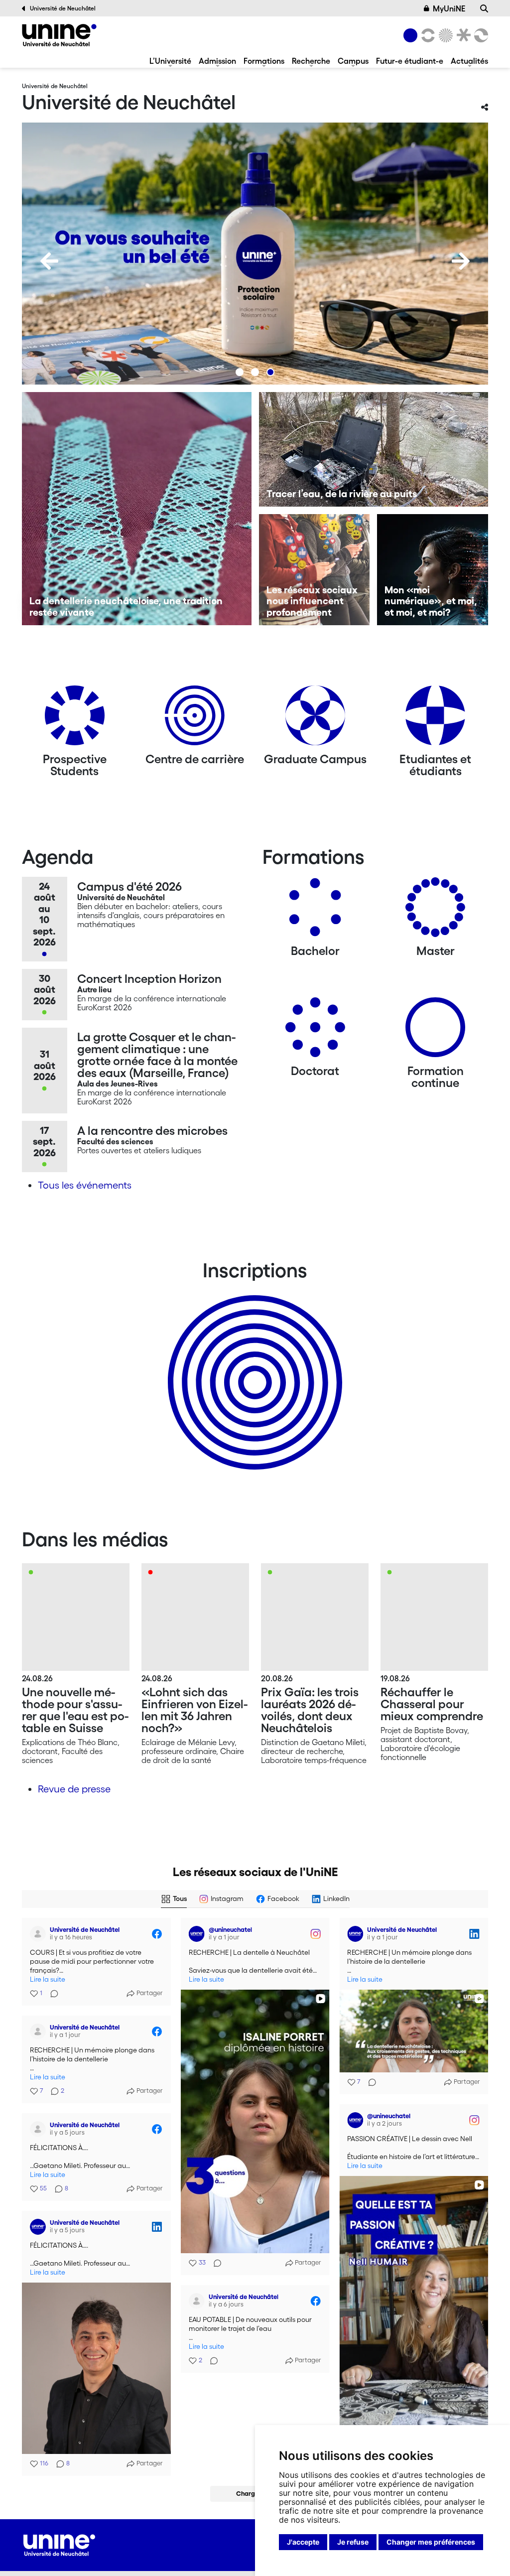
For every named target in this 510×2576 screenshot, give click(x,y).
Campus (353, 61)
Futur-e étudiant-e (410, 61)
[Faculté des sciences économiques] (480, 35)
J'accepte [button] (303, 2542)
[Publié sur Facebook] (157, 1934)
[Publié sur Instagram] (315, 1934)
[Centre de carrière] (195, 719)
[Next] (461, 261)
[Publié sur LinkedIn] (474, 1934)
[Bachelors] (315, 911)
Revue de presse (74, 1789)
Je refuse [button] (353, 2542)
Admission (217, 61)
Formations (264, 61)
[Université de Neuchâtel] (59, 35)
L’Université (170, 61)
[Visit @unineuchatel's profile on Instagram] (197, 1934)
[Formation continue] (435, 1031)
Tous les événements (85, 1185)
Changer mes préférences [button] (431, 2542)
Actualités (469, 61)
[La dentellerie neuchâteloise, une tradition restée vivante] (137, 509)
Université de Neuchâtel (63, 8)
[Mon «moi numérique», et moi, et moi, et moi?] (433, 570)
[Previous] (49, 261)
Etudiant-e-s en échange (253, 1365)
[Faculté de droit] (462, 35)
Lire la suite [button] (48, 1979)
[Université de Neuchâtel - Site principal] (59, 2544)
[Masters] (435, 911)
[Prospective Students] (75, 719)
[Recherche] (484, 8)
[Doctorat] (315, 1031)
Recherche (311, 61)
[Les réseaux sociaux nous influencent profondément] (315, 570)
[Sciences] (444, 35)
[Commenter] (51, 1994)
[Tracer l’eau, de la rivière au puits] (374, 449)
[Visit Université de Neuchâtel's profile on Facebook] (38, 1934)
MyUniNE (449, 8)
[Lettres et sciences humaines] (426, 35)
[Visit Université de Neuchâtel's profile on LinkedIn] (355, 1934)
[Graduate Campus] (315, 719)
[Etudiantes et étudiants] (435, 719)
